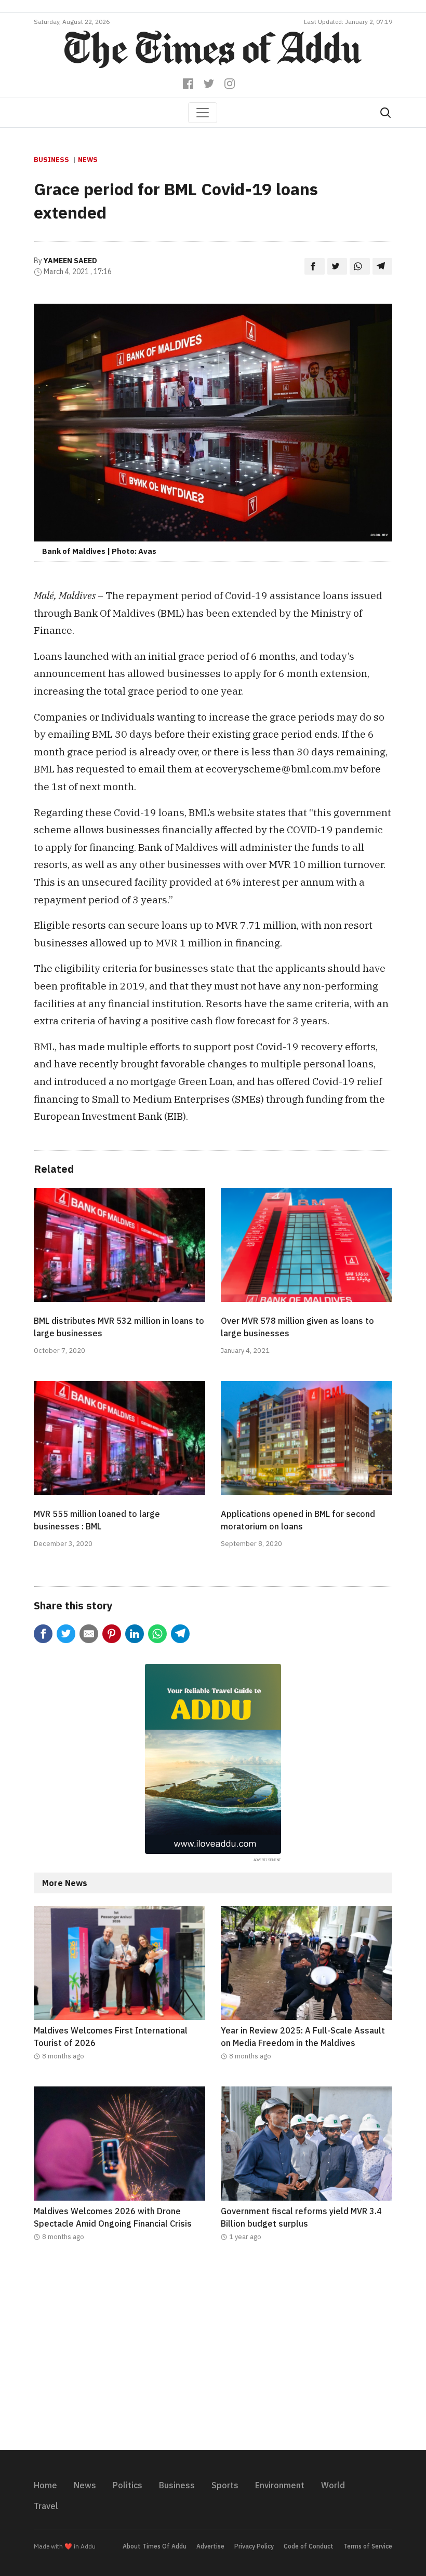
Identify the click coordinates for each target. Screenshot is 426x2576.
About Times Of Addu (155, 2546)
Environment (280, 2485)
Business (51, 160)
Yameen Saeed (70, 261)
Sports (225, 2485)
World (333, 2485)
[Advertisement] (213, 2352)
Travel (46, 2506)
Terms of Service (368, 2546)
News (88, 160)
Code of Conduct (309, 2546)
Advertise (210, 2546)
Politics (128, 2485)
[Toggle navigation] (203, 113)
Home (45, 2485)
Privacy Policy (254, 2546)
